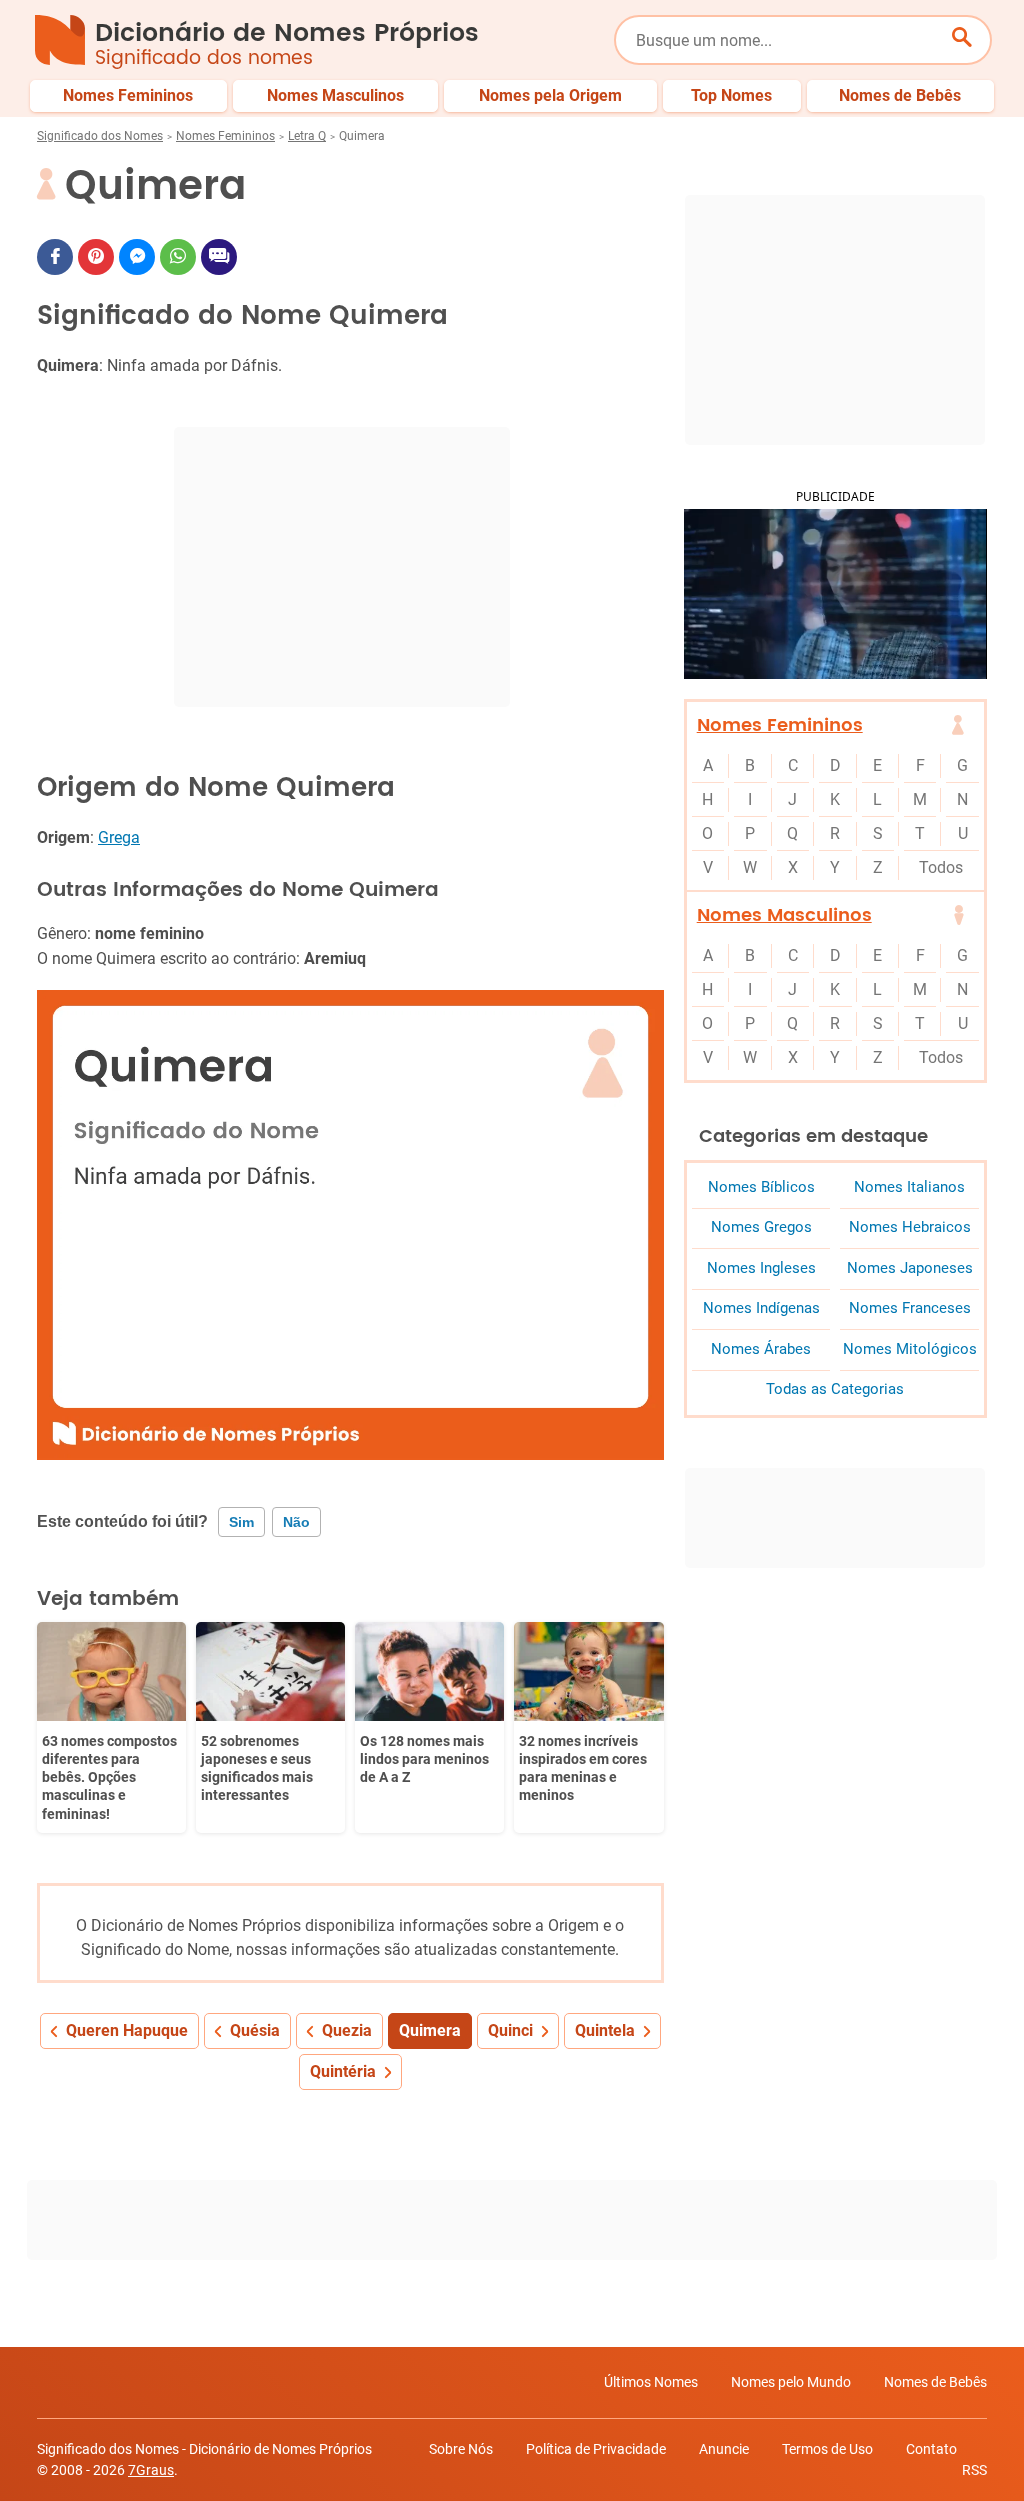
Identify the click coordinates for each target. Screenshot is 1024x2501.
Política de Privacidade (596, 2449)
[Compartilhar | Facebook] (55, 257)
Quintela (605, 2030)
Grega (119, 837)
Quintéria (343, 2071)
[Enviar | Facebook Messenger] (137, 257)
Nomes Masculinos (784, 915)
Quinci (510, 2030)
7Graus (151, 2470)
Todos (941, 867)
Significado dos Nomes (100, 136)
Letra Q (307, 136)
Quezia (347, 2030)
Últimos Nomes (651, 2382)
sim (241, 1522)
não (296, 1522)
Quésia (255, 2030)
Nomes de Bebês (935, 2382)
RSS (974, 2470)
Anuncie (724, 2449)
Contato (931, 2449)
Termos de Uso (827, 2449)
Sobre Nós (461, 2449)
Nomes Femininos (225, 136)
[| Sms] (219, 257)
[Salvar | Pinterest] (96, 257)
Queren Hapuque (127, 2030)
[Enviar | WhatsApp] (178, 257)
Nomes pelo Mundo (791, 2382)
